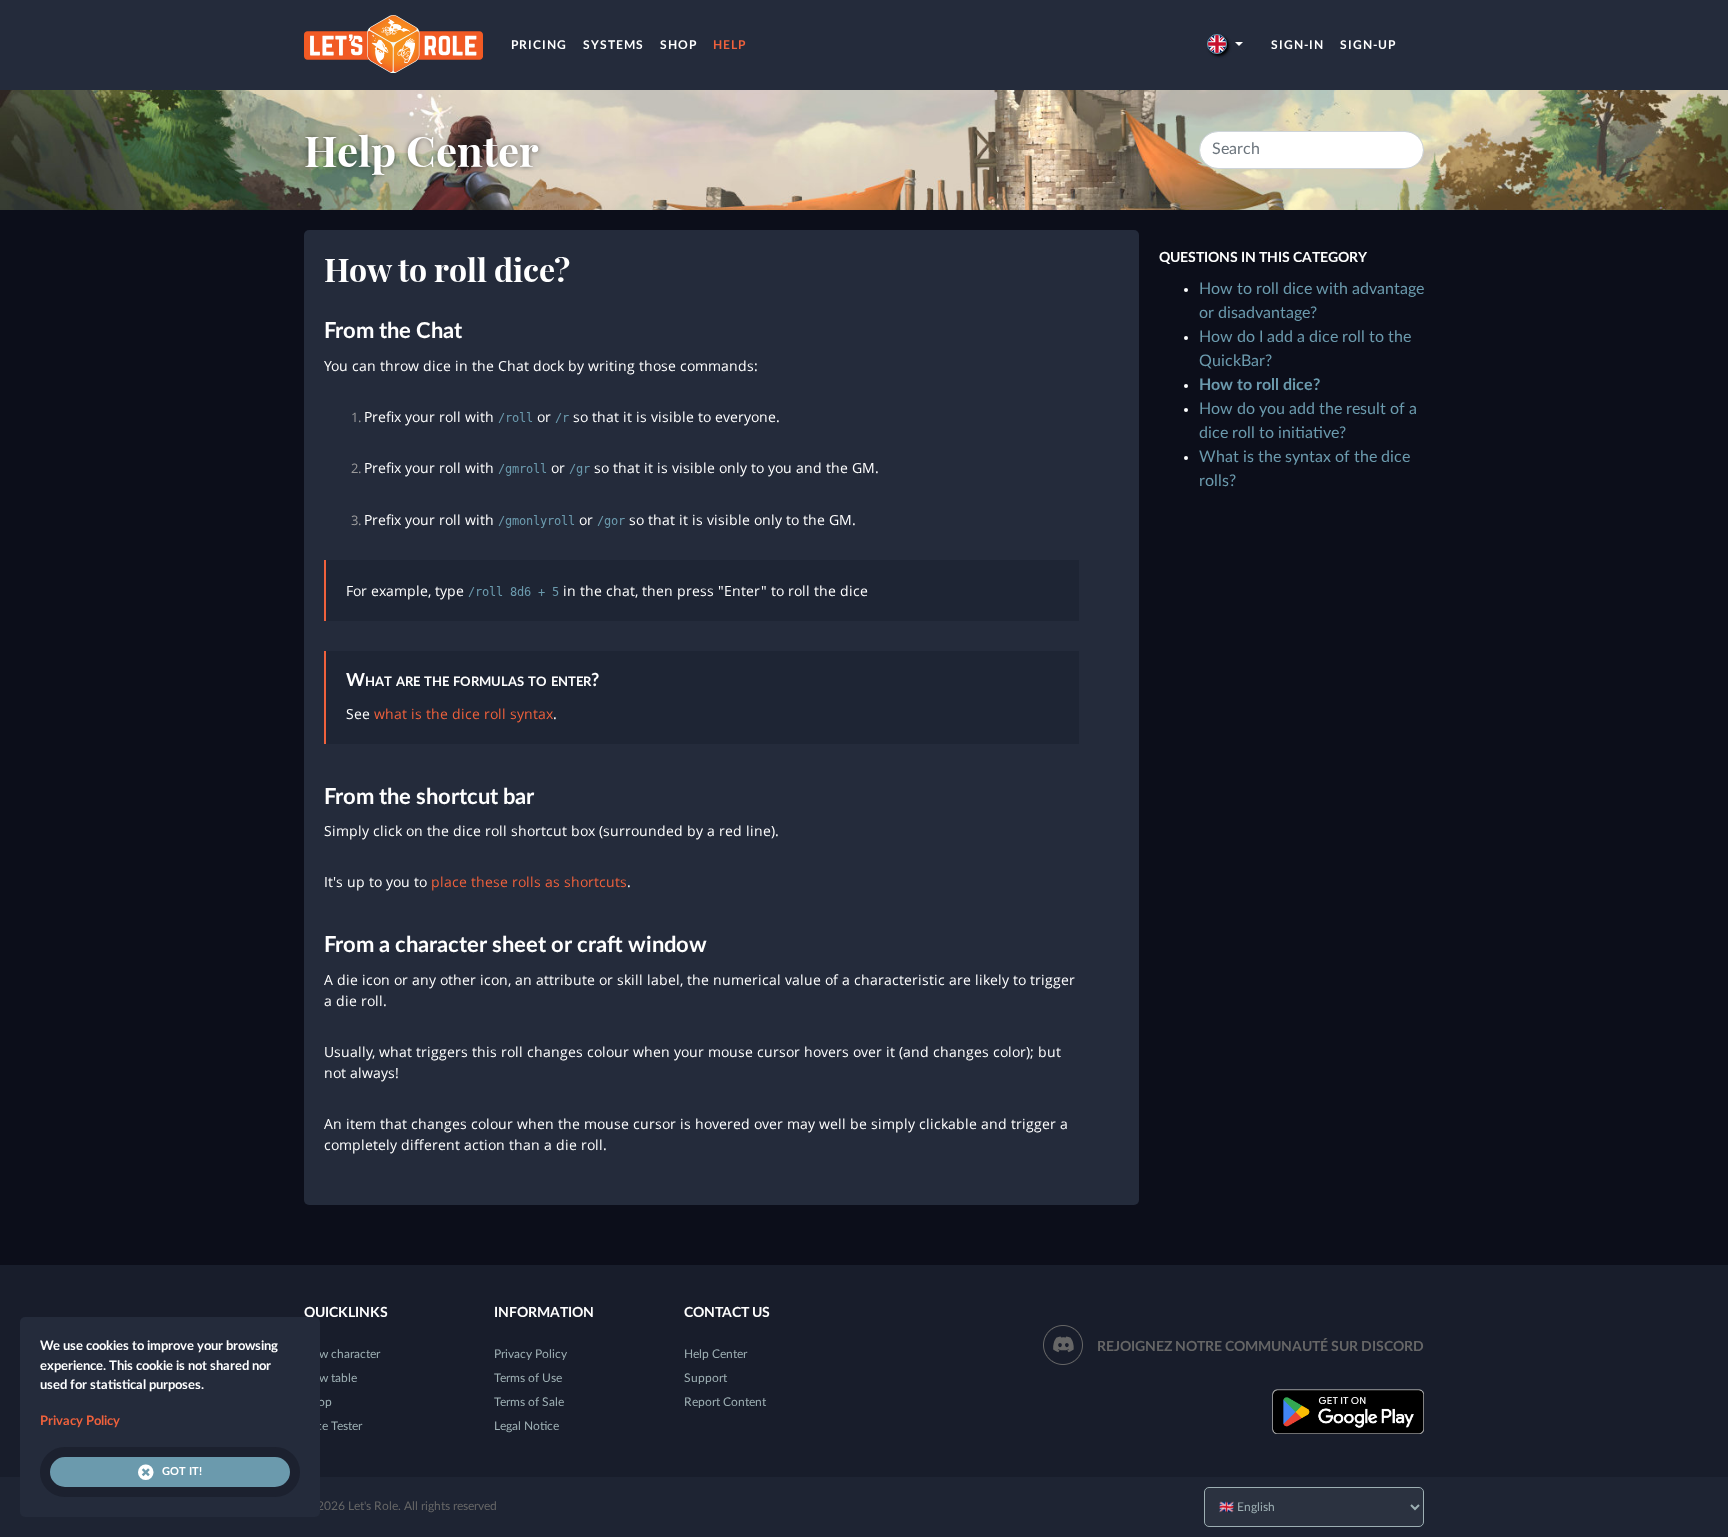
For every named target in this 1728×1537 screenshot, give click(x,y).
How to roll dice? (1259, 385)
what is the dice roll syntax (463, 713)
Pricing (539, 45)
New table (330, 1378)
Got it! (182, 1471)
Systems (613, 45)
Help (729, 45)
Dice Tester (333, 1426)
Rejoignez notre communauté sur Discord (1260, 1347)
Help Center (421, 150)
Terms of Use (528, 1378)
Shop (678, 45)
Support (705, 1378)
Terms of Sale (529, 1402)
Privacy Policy (530, 1354)
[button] (1225, 45)
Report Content (725, 1402)
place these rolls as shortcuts (529, 881)
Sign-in (1297, 45)
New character (342, 1354)
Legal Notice (526, 1426)
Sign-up (1368, 45)
